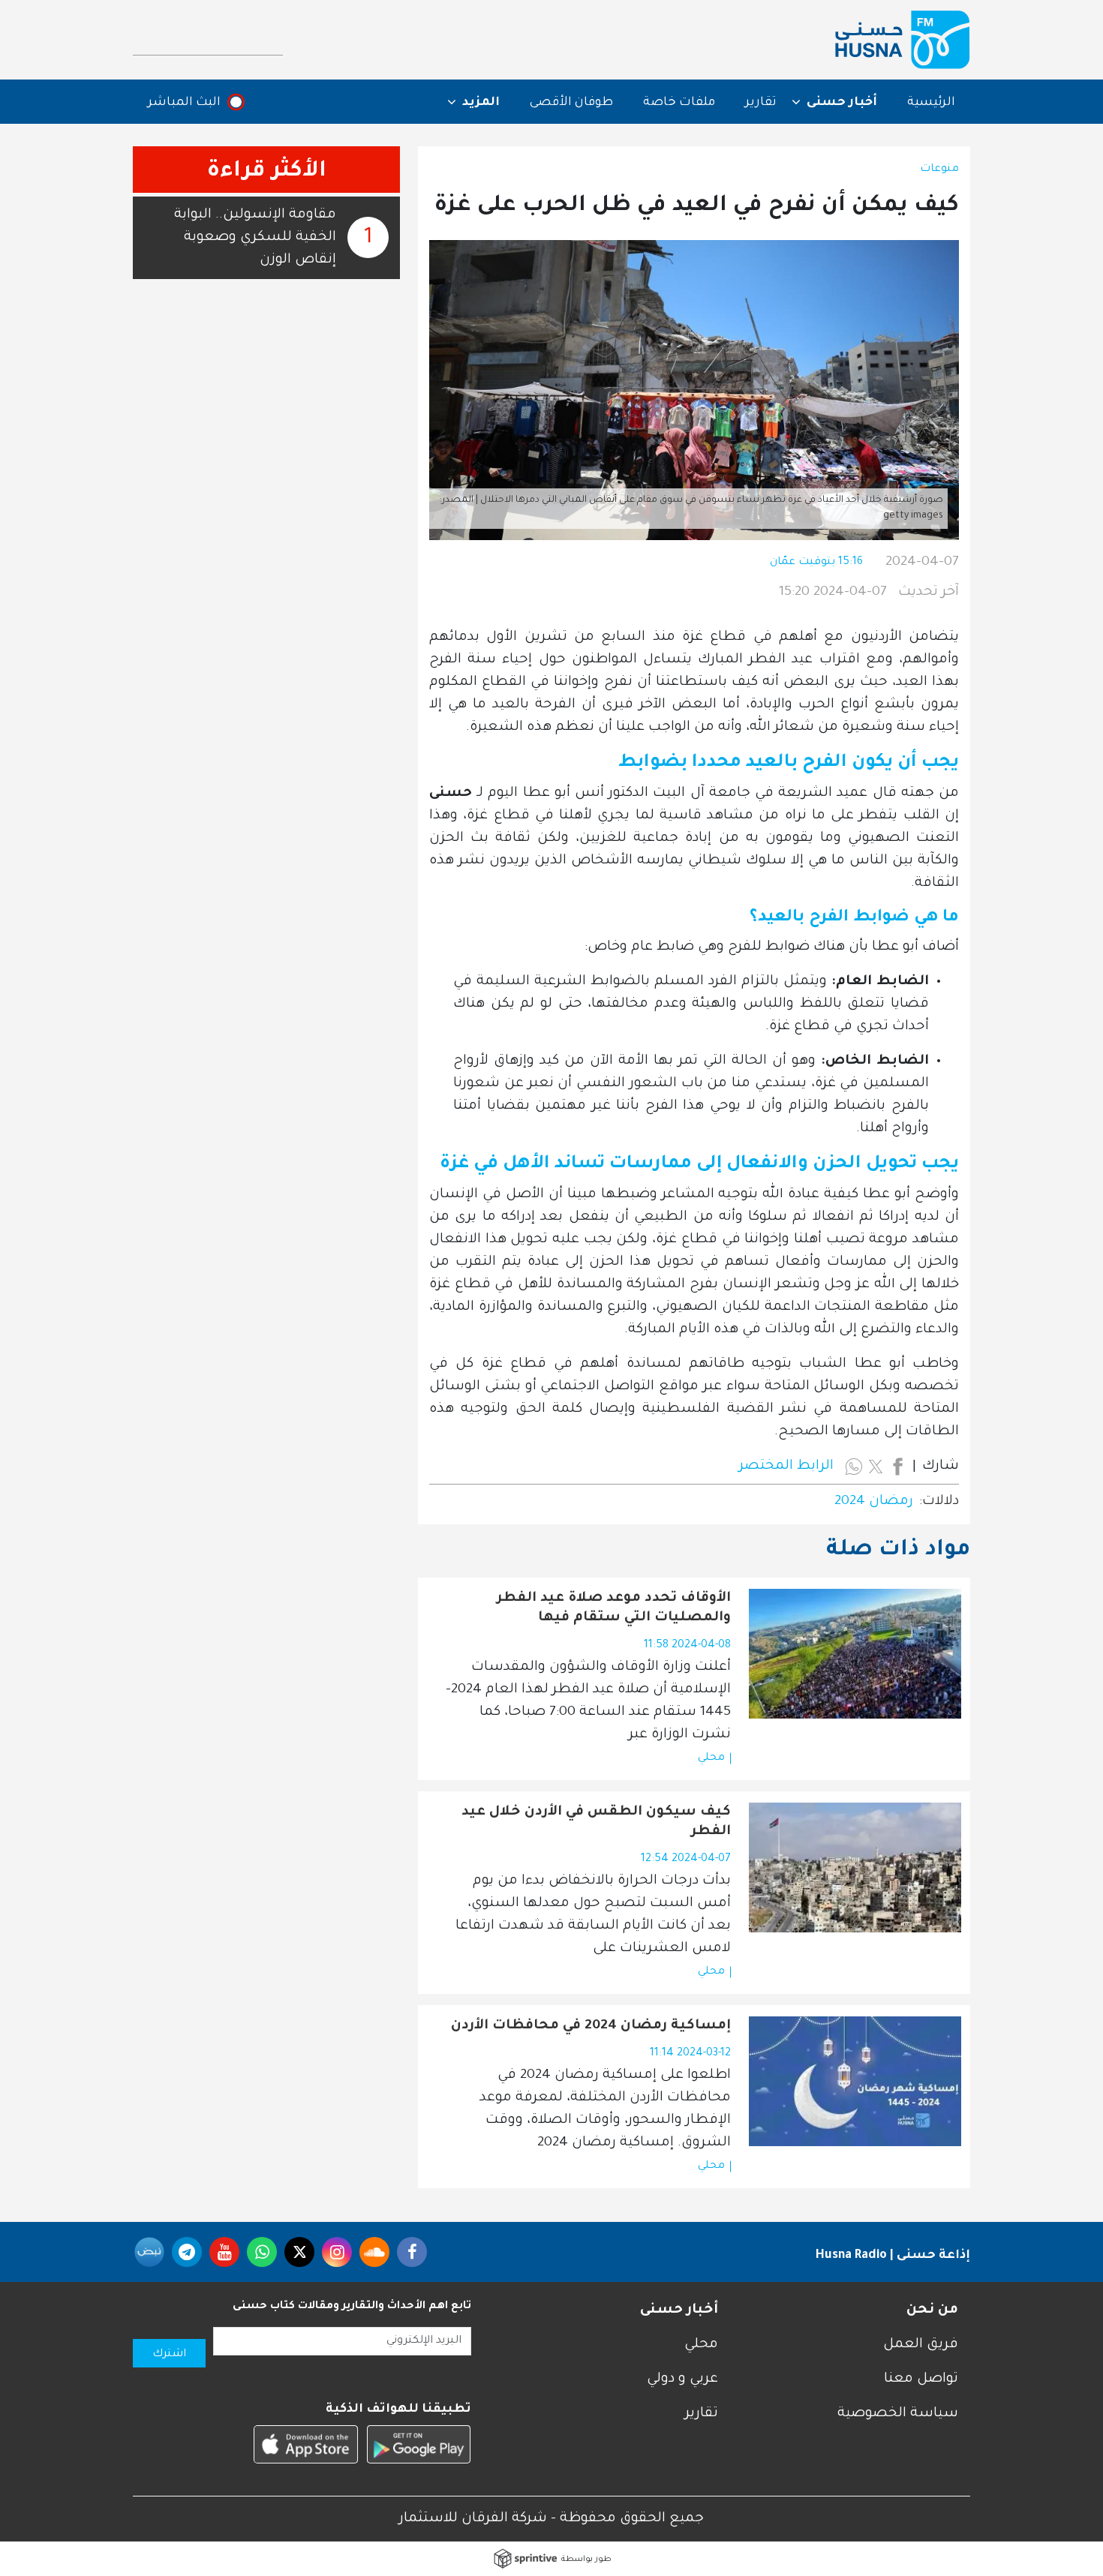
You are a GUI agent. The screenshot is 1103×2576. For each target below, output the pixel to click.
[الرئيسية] (903, 40)
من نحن (932, 2310)
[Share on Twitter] (876, 1467)
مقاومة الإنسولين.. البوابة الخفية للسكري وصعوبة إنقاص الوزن (255, 238)
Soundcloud (374, 2252)
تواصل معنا (921, 2379)
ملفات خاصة (679, 103)
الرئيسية (931, 103)
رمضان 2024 (874, 1502)
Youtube (224, 2252)
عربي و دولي (682, 2379)
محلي (711, 1758)
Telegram (187, 2252)
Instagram (337, 2252)
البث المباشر (184, 103)
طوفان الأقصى (571, 103)
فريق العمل (921, 2345)
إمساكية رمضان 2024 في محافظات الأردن (591, 2026)
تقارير (761, 103)
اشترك (169, 2355)
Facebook (412, 2252)
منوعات (939, 170)
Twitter (299, 2252)
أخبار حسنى (679, 2310)
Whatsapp (262, 2252)
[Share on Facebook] (897, 1467)
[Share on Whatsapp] (854, 1467)
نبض (149, 2252)
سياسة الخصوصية (898, 2414)
